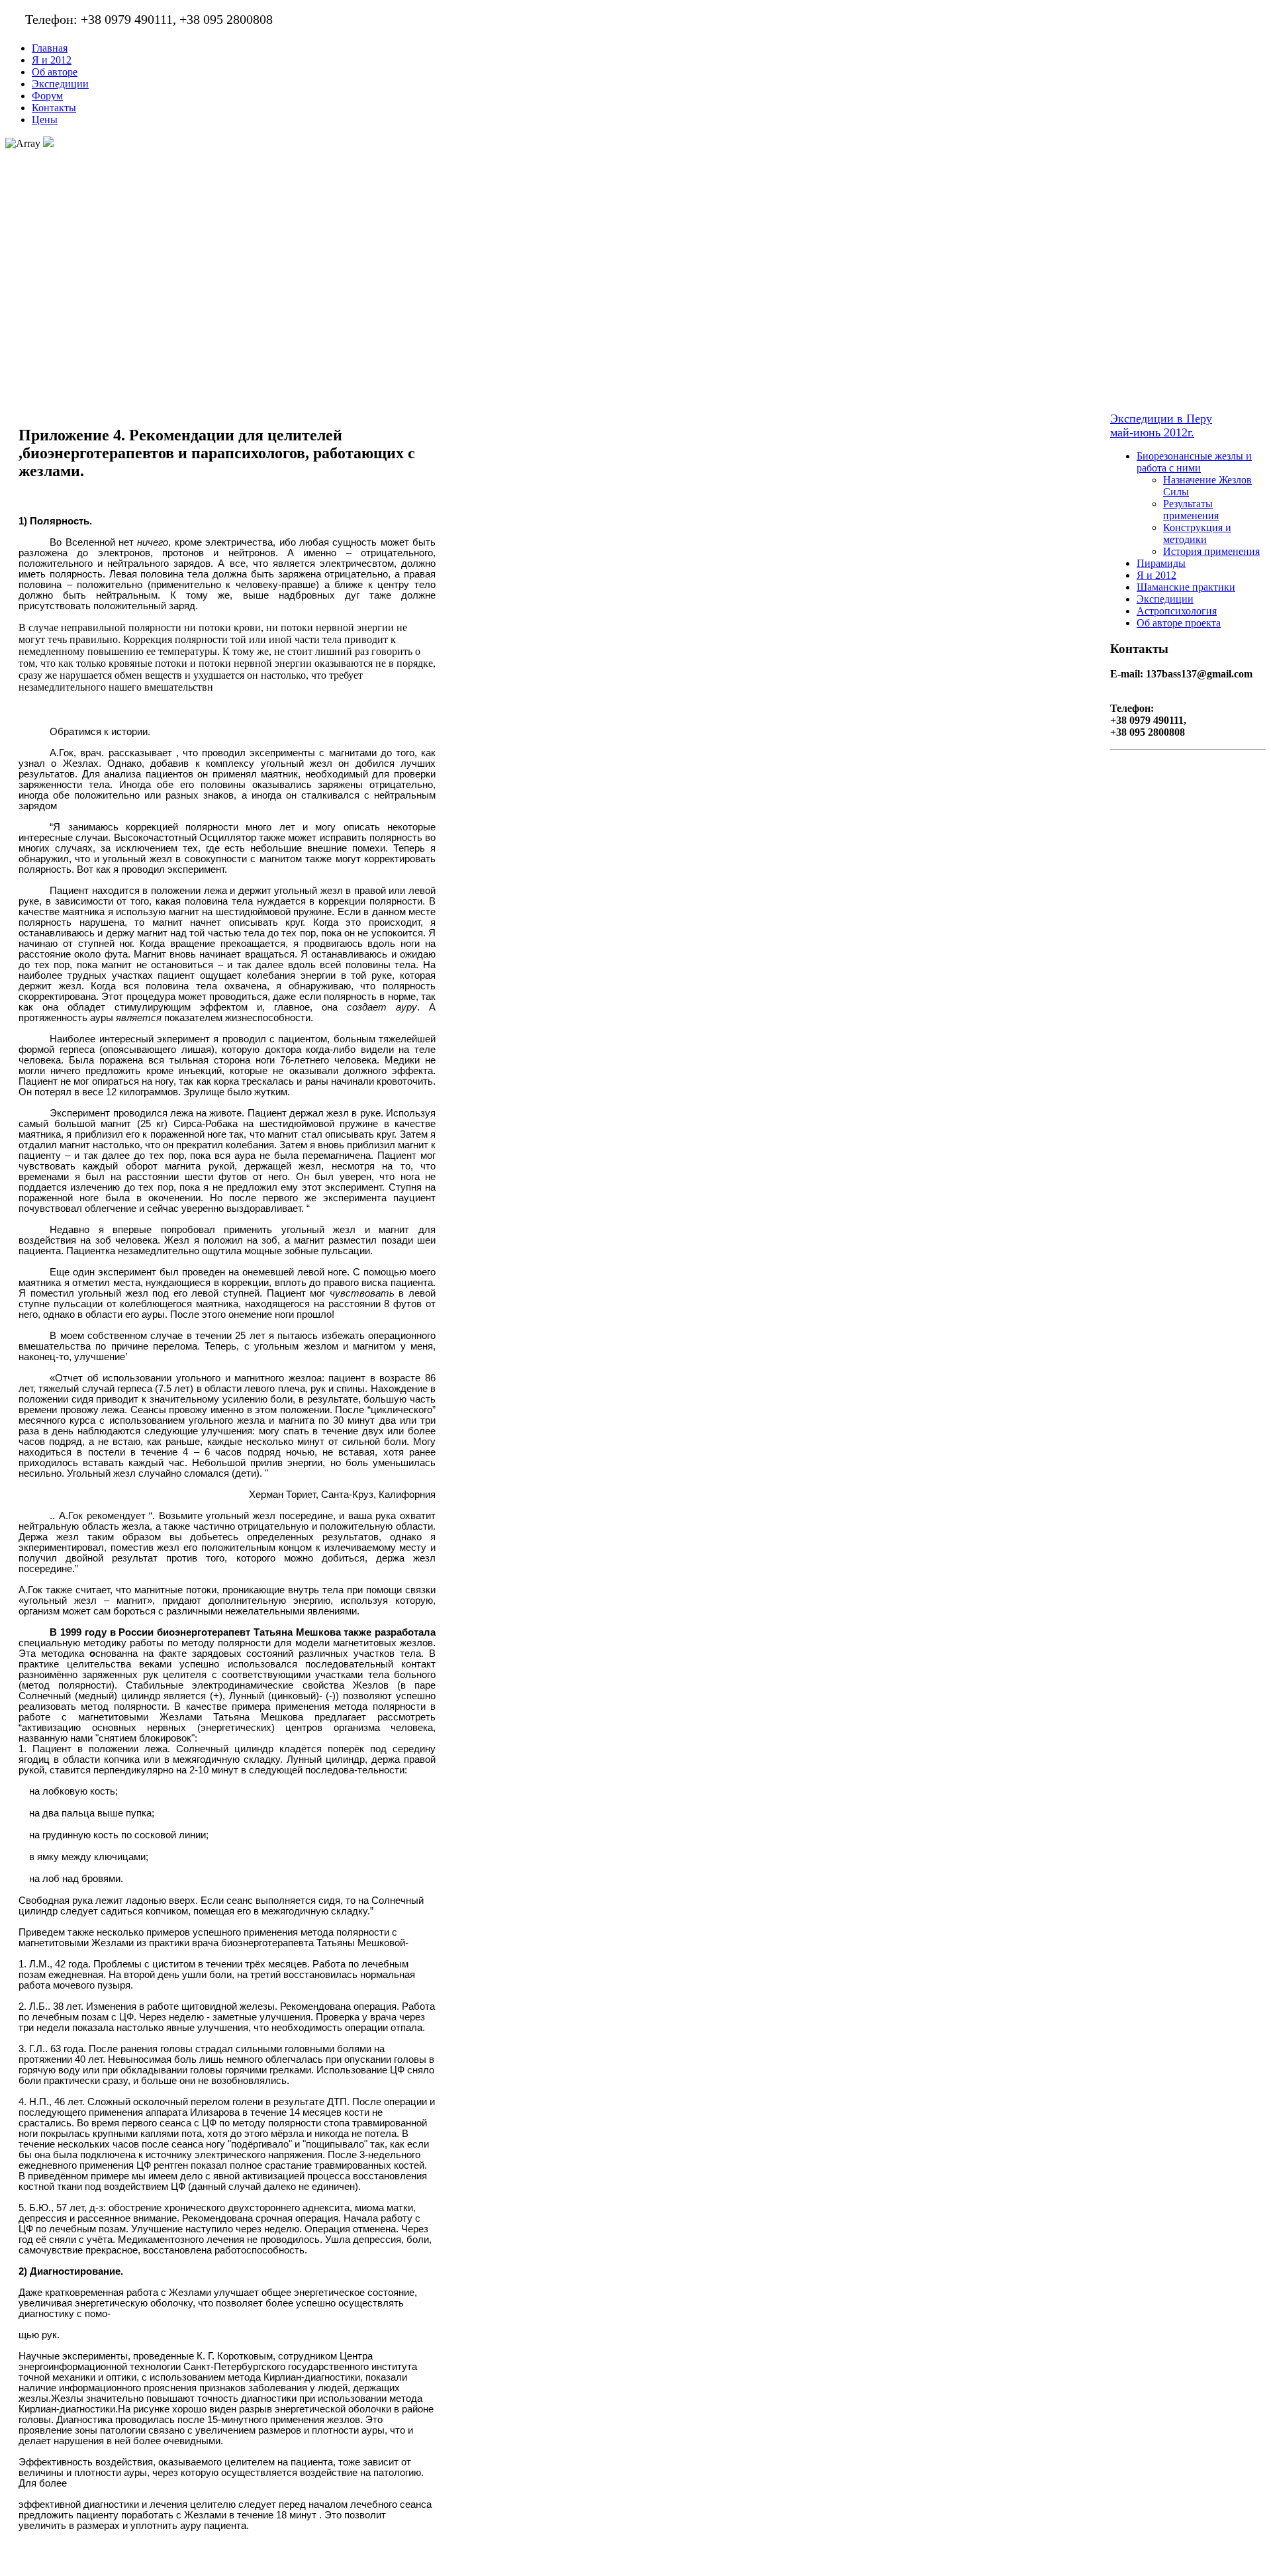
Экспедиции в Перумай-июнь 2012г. (1161, 425)
